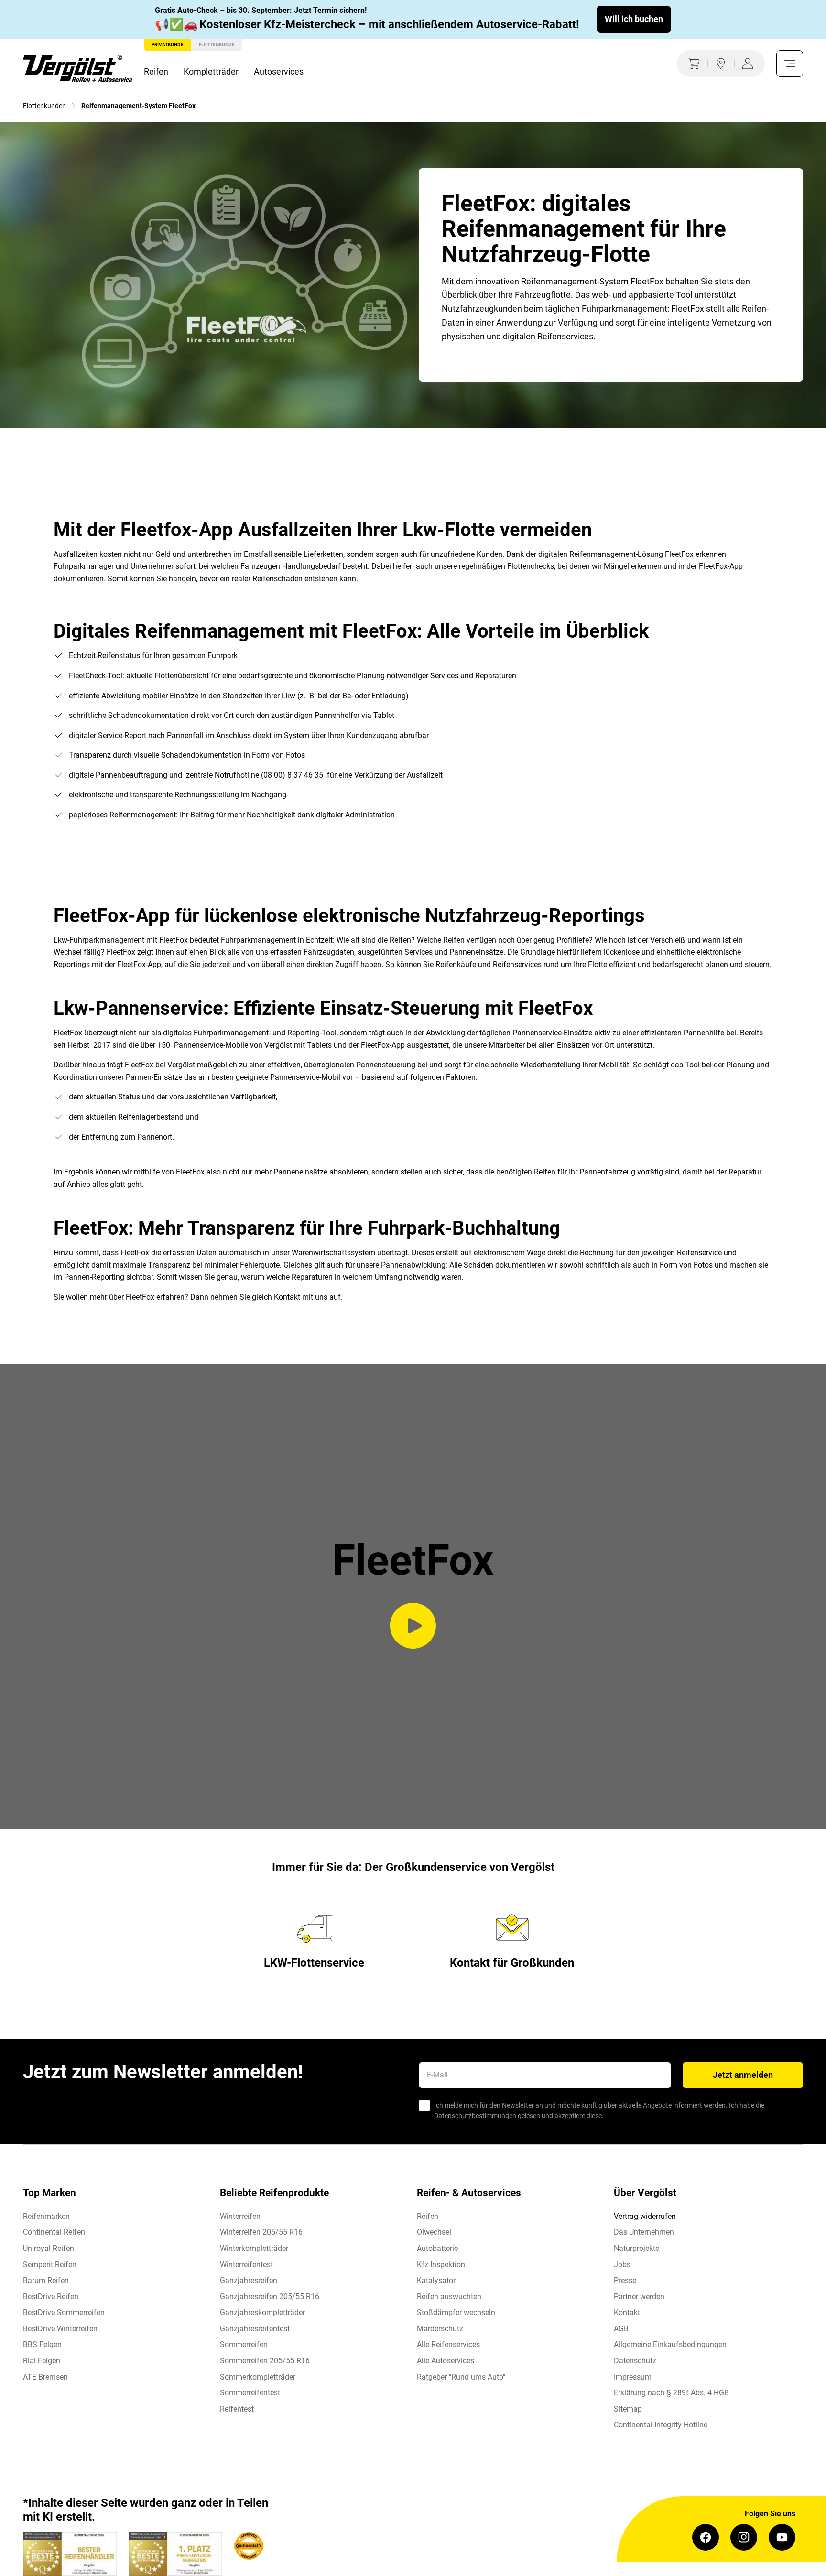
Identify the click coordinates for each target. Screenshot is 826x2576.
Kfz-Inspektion (441, 2265)
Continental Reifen (54, 2232)
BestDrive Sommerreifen (64, 2312)
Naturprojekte (636, 2248)
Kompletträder (211, 71)
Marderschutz (440, 2329)
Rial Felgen (42, 2361)
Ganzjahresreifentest (255, 2329)
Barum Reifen (46, 2280)
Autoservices (279, 71)
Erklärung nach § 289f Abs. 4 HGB (671, 2393)
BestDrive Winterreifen (60, 2329)
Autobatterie (437, 2248)
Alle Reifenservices (448, 2344)
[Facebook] (706, 2537)
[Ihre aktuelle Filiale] (721, 64)
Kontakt (627, 2312)
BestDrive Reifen (51, 2297)
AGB (621, 2329)
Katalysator (436, 2280)
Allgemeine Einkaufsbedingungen (670, 2344)
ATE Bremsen (45, 2377)
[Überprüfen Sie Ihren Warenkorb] (692, 64)
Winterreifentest (246, 2265)
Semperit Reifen (50, 2265)
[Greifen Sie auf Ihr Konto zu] (750, 64)
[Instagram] (744, 2537)
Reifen (156, 71)
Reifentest (237, 2409)
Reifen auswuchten (449, 2297)
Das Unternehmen (644, 2232)
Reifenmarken (46, 2216)
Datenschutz (635, 2361)
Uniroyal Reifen (49, 2248)
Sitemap (628, 2409)
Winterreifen (240, 2216)
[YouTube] (782, 2537)
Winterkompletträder (254, 2248)
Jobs (622, 2265)
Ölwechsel (434, 2232)
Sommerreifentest (250, 2393)
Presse (625, 2280)
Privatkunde (168, 45)
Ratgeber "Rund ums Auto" (461, 2377)
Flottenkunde (217, 45)
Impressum (633, 2377)
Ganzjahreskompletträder (262, 2312)
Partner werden (639, 2297)
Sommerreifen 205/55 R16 (265, 2361)
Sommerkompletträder (258, 2377)
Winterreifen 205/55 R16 (261, 2232)
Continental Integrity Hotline (661, 2425)
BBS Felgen (42, 2344)
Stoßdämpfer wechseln (456, 2312)
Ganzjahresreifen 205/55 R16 (270, 2297)
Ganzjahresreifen (249, 2280)
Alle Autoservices (446, 2361)
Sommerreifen (244, 2344)
